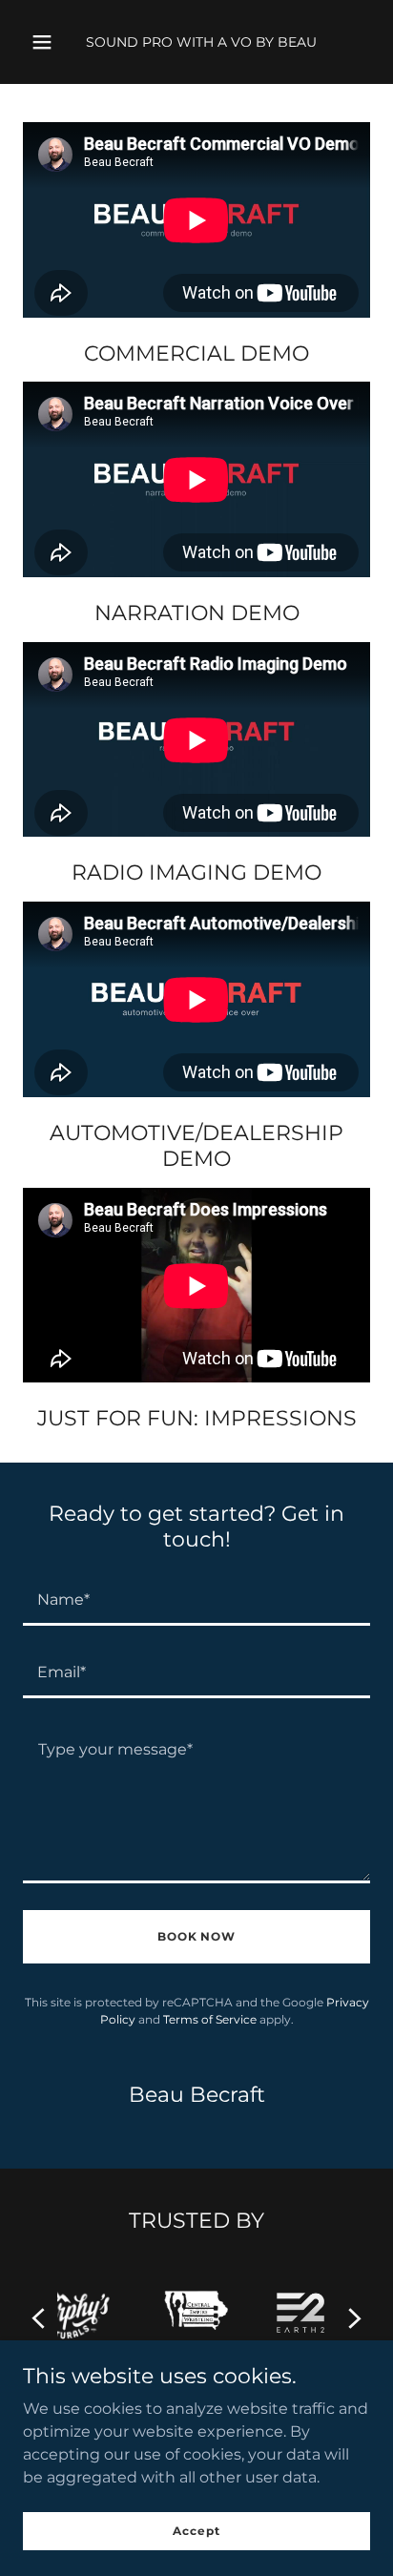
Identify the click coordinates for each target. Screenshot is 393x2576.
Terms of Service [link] (210, 2019)
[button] (42, 42)
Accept (196, 2531)
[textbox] (196, 1601)
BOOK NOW (196, 1936)
